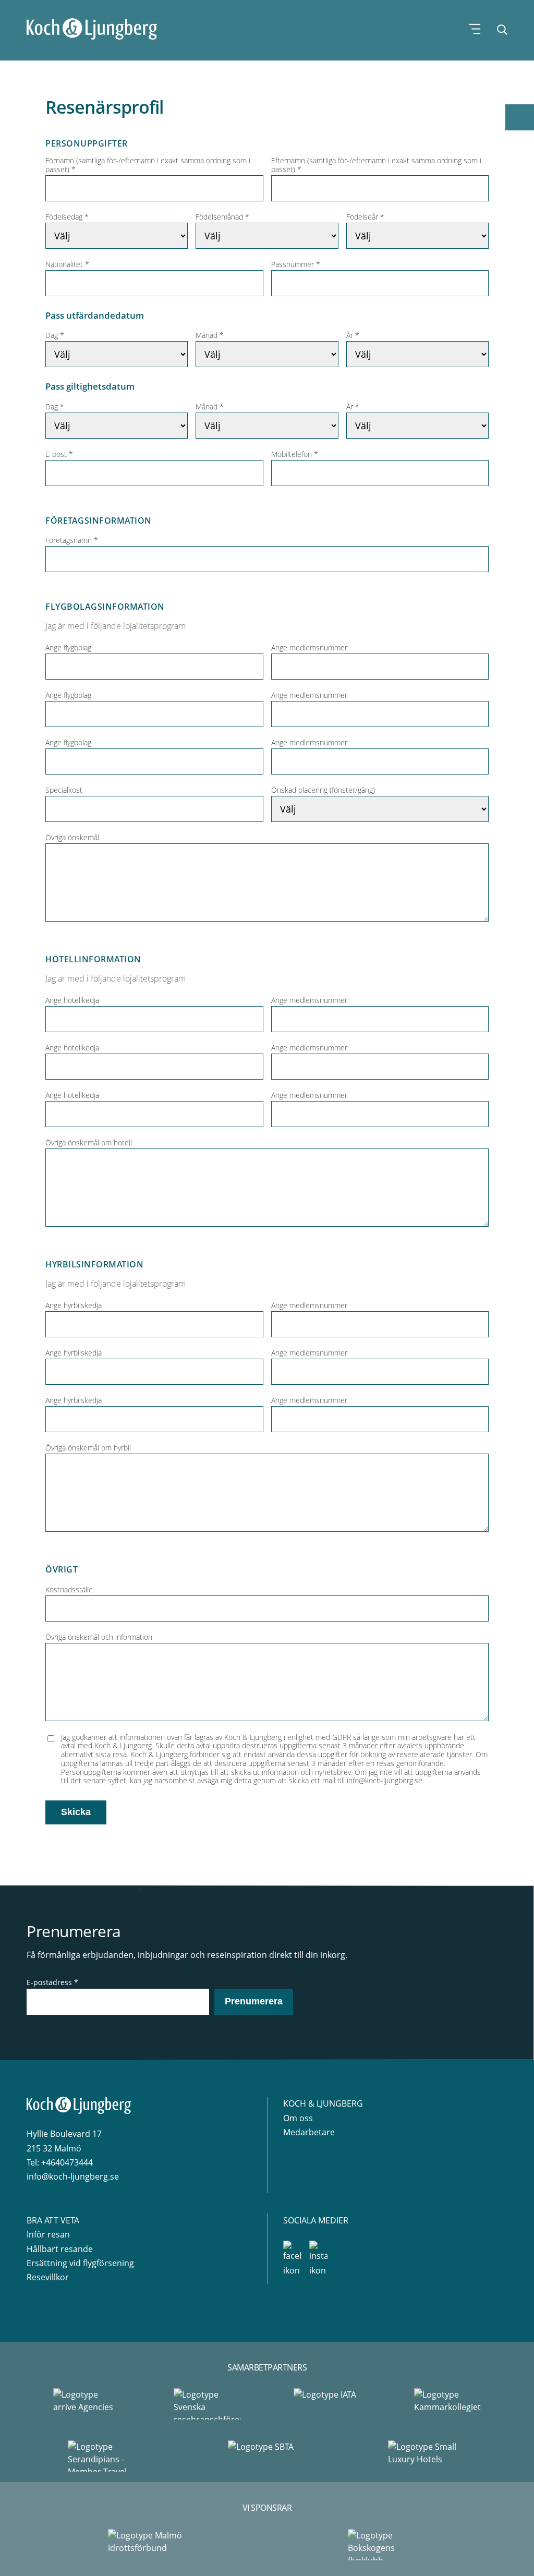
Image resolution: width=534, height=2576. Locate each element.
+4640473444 (67, 2162)
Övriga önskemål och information (99, 1637)
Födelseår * (365, 217)
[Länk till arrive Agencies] (87, 2404)
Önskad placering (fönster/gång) (323, 790)
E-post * (59, 455)
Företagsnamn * (72, 541)
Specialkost (64, 790)
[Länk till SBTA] (267, 2456)
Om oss (298, 2118)
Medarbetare (309, 2132)
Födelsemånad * (222, 217)
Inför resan (48, 2234)
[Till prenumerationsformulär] (520, 117)
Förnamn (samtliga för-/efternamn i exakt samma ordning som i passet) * (148, 165)
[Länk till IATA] (327, 2404)
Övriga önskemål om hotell (89, 1143)
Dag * (55, 336)
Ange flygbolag (68, 648)
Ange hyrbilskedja (74, 1306)
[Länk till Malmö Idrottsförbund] (147, 2545)
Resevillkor (48, 2277)
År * (353, 336)
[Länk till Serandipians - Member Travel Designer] (107, 2456)
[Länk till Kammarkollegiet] (447, 2404)
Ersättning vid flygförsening (80, 2263)
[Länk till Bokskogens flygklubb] (387, 2545)
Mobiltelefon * (295, 455)
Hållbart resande (60, 2249)
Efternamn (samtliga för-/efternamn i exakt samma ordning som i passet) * (376, 165)
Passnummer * (296, 265)
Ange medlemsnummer (309, 648)
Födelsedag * (67, 217)
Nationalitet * (67, 265)
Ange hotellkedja (72, 1001)
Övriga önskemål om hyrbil (88, 1448)
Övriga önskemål (72, 838)
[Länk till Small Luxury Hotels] (427, 2456)
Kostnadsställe (69, 1590)
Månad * (210, 336)
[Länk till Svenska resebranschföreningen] (207, 2404)
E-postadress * (52, 1982)
